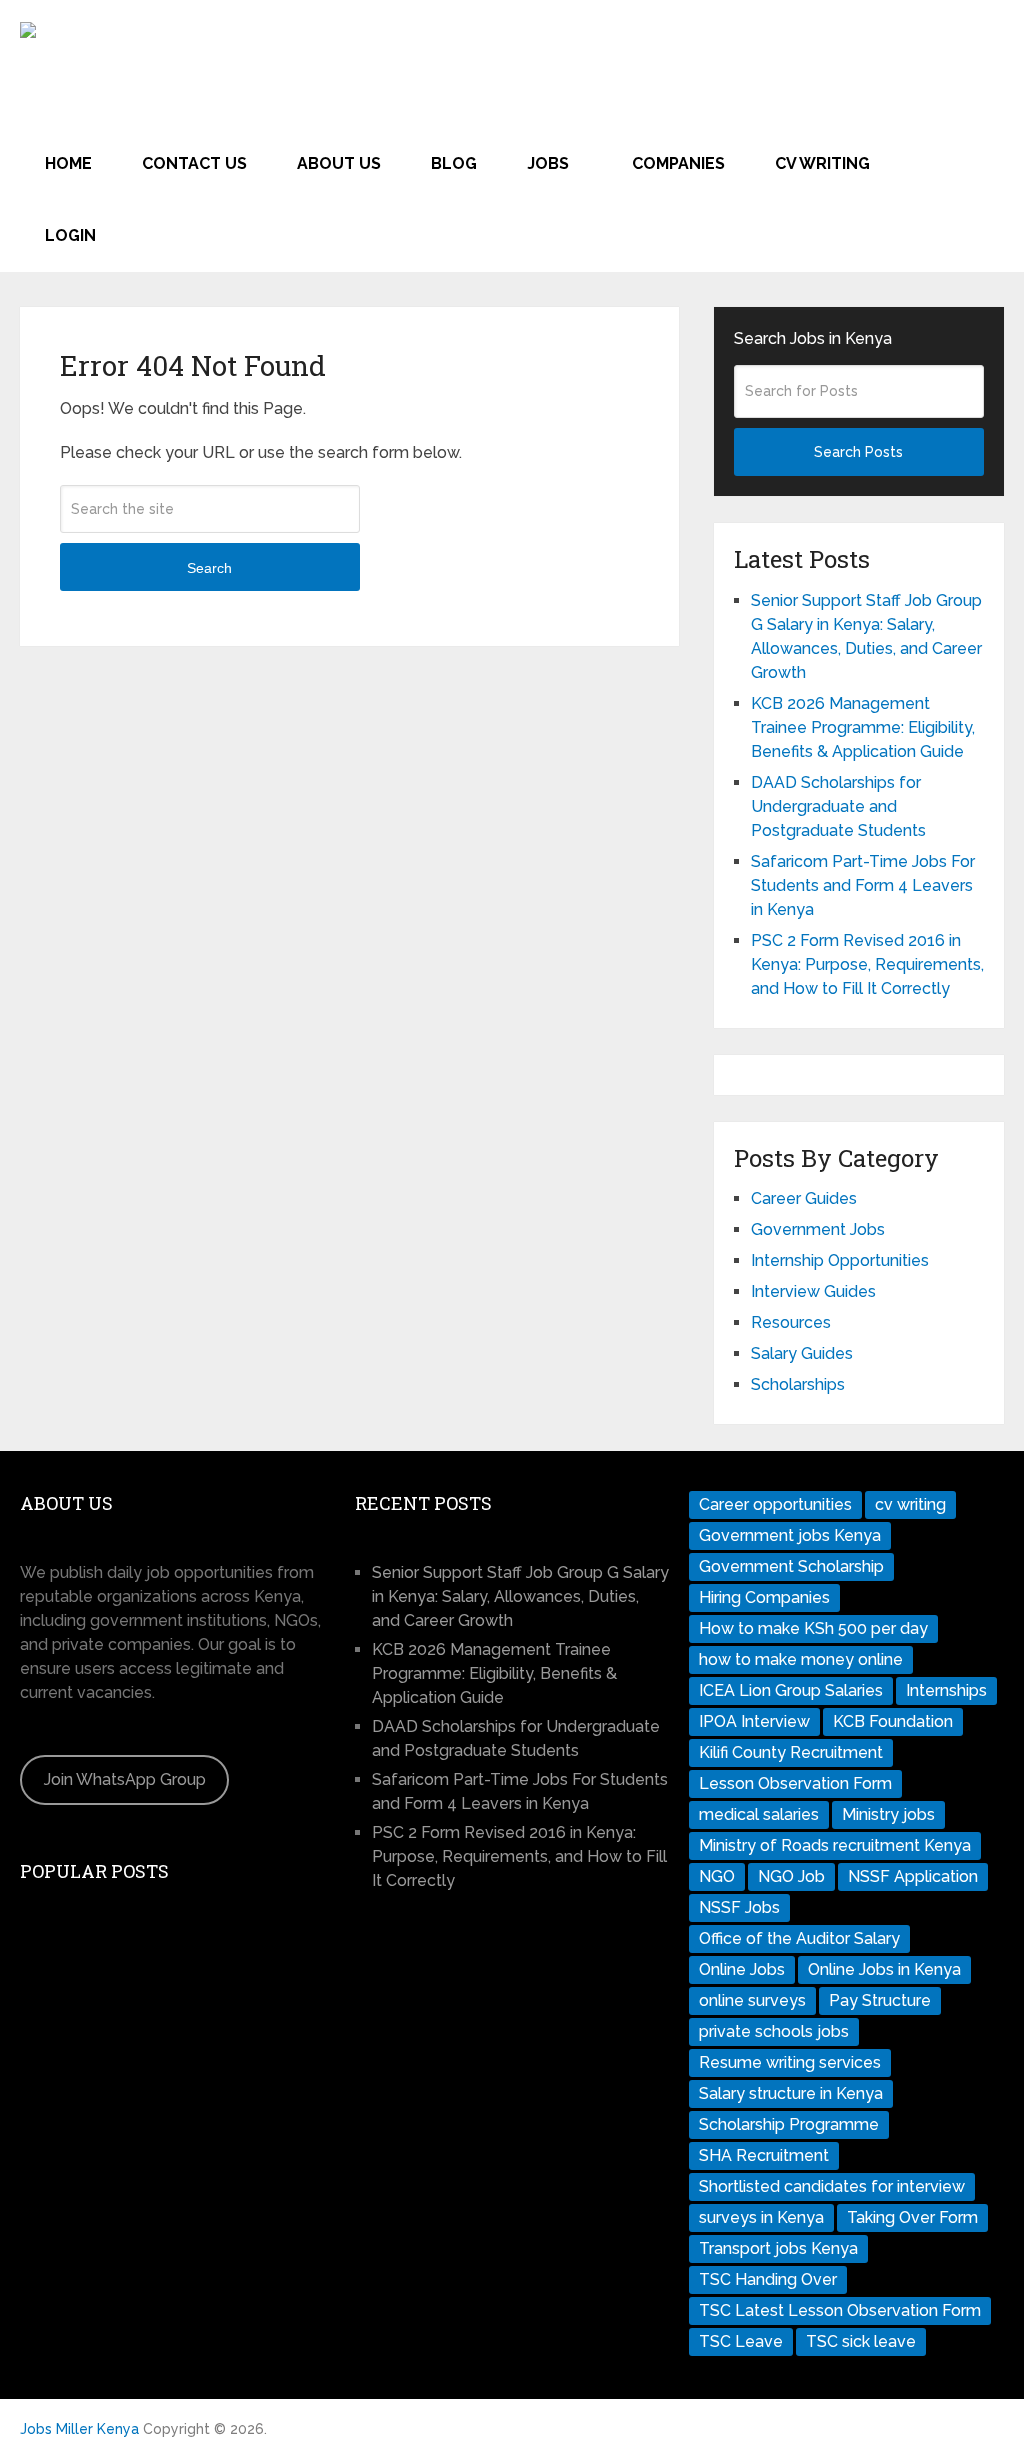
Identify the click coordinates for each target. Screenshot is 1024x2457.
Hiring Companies (764, 1597)
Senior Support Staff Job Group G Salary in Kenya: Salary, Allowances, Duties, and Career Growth (520, 1596)
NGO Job (791, 1876)
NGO (717, 1876)
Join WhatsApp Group (125, 1779)
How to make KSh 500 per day (813, 1628)
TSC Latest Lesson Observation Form (840, 2310)
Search (209, 568)
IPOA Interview (754, 1721)
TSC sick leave (861, 2341)
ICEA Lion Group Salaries (791, 1690)
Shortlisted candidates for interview (832, 2186)
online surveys (752, 2000)
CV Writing (822, 163)
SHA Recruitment (764, 2155)
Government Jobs (818, 1229)
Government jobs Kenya (790, 1535)
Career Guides (804, 1198)
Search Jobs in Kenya (813, 338)
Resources (791, 1322)
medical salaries (759, 1814)
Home (68, 163)
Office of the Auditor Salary (799, 1938)
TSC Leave (741, 2341)
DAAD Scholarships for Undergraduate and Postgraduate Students (838, 806)
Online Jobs (742, 1969)
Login (70, 235)
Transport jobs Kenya (778, 2248)
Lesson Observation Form (795, 1783)
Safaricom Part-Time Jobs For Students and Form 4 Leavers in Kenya (863, 885)
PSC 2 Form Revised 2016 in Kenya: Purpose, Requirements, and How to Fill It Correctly (867, 964)
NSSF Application (913, 1876)
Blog (454, 163)
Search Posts (858, 452)
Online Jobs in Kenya (884, 1969)
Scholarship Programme (789, 2124)
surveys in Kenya (761, 2217)
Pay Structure (880, 2000)
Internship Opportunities (840, 1260)
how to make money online (801, 1659)
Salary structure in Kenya (791, 2093)
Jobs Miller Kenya (79, 2429)
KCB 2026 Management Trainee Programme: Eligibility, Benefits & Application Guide (863, 727)
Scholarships (798, 1384)
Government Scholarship (791, 1566)
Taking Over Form (912, 2217)
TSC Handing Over (768, 2279)
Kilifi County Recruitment (791, 1752)
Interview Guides (813, 1291)
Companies (678, 163)
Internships (946, 1690)
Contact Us (194, 163)
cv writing (910, 1504)
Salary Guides (802, 1353)
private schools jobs (774, 2031)
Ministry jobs (888, 1814)
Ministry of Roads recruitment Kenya (835, 1845)
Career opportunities (775, 1504)
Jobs (548, 163)
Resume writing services (790, 2062)
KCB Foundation (893, 1721)
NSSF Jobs (739, 1907)
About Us (339, 163)
